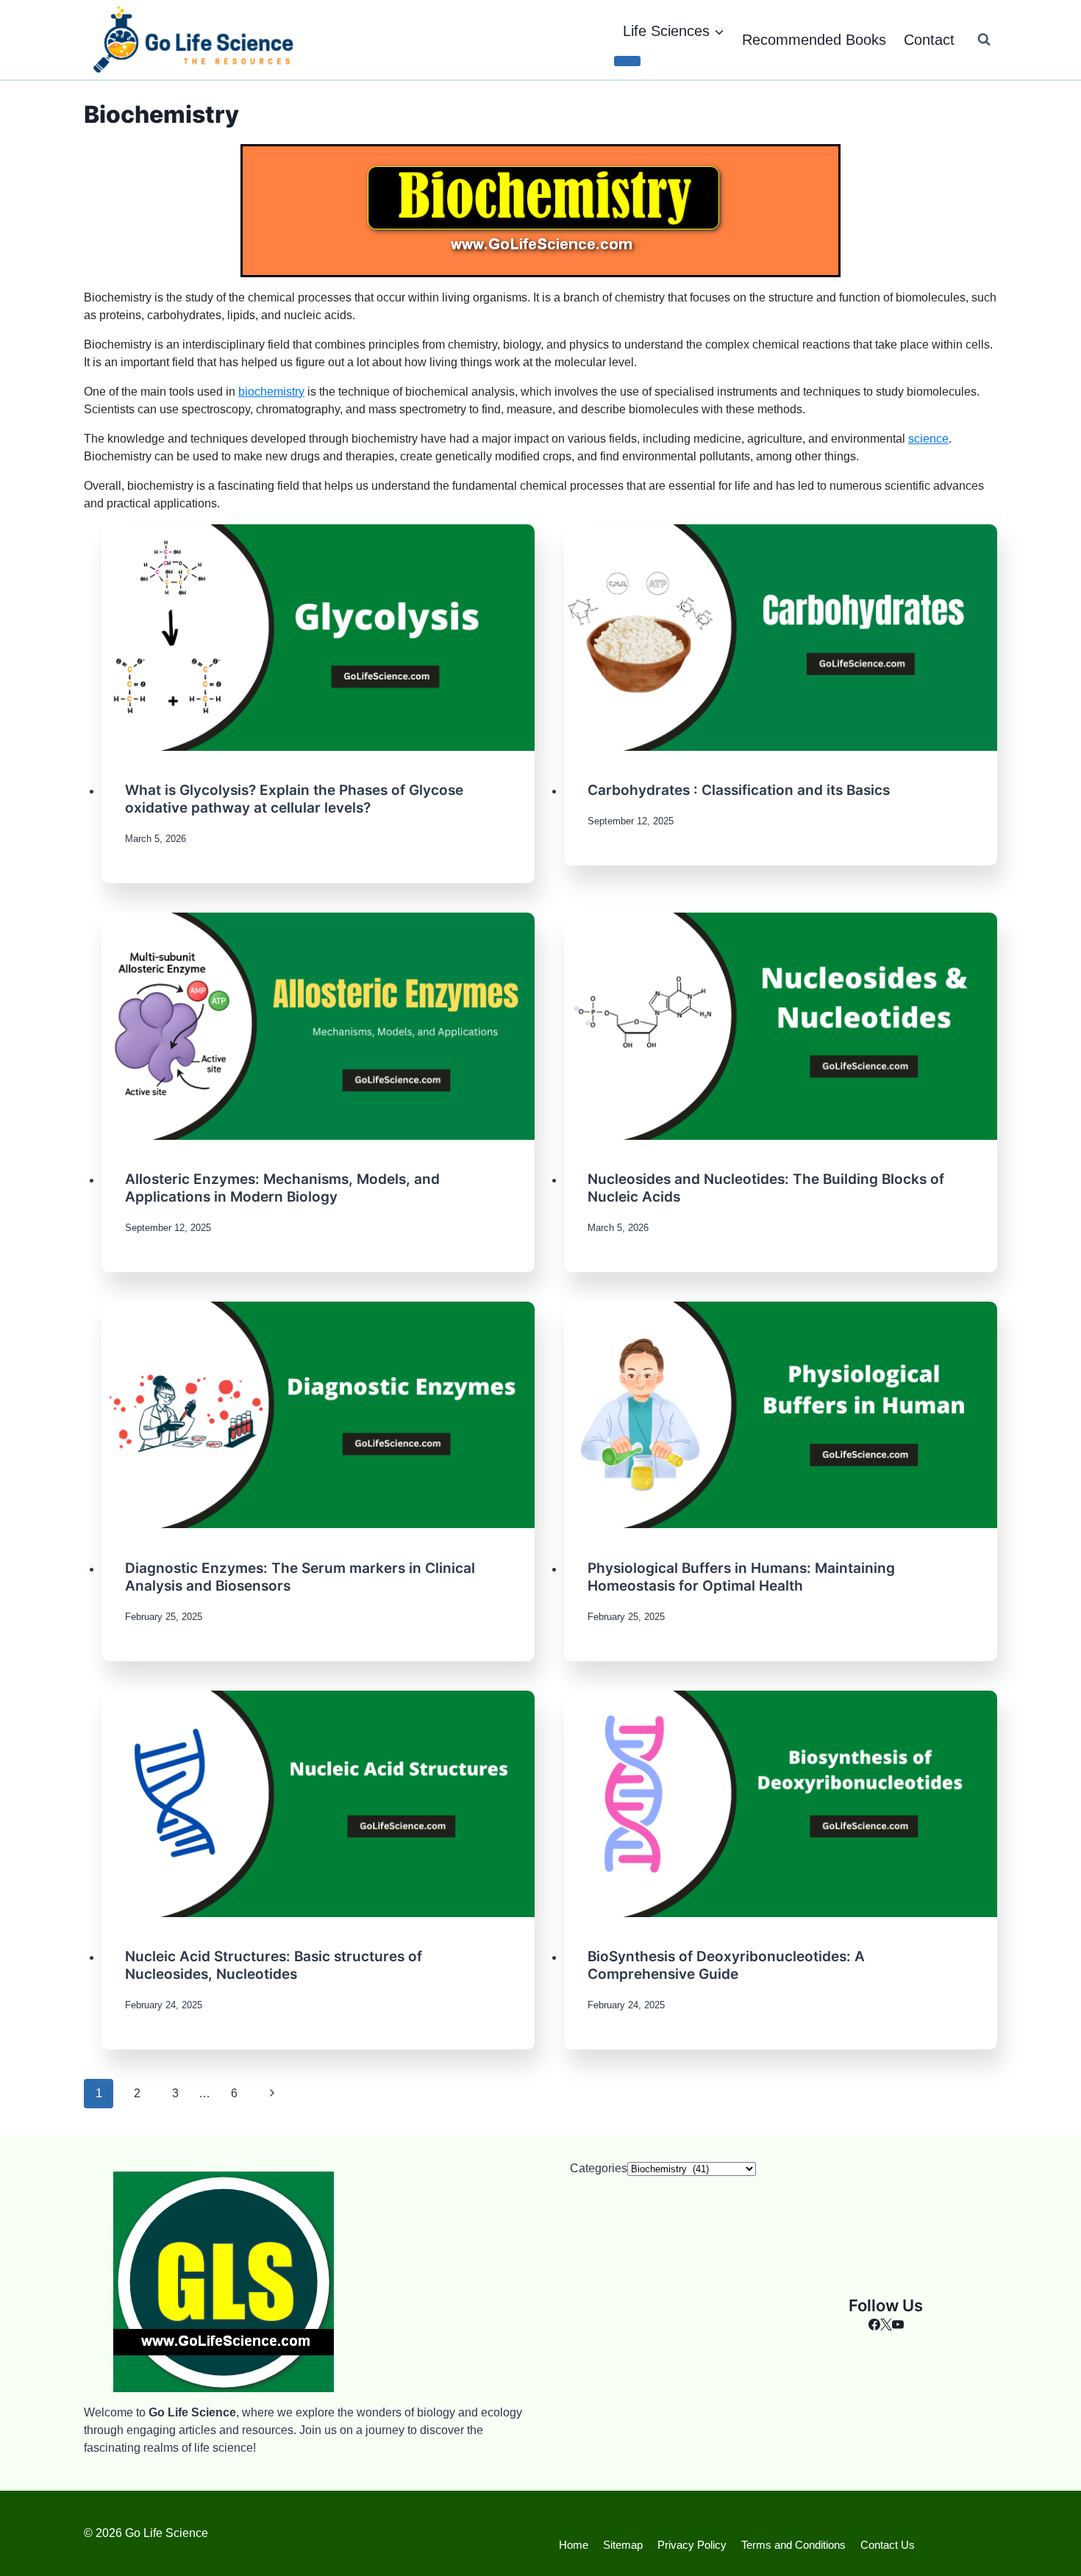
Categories (599, 2168)
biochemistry (271, 392)
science (928, 439)
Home (574, 2545)
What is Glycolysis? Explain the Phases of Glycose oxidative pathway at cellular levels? (294, 799)
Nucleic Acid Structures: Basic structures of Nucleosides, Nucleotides (274, 1965)
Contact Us (888, 2545)
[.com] (886, 2326)
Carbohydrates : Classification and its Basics (739, 790)
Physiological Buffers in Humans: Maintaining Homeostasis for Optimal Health (741, 1577)
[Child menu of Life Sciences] (627, 61)
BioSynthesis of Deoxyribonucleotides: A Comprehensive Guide (726, 1965)
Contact (929, 40)
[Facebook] (874, 2326)
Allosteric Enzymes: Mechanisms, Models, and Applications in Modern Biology (282, 1188)
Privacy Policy (692, 2545)
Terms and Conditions (793, 2545)
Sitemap (623, 2545)
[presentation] (318, 638)
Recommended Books (814, 40)
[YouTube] (898, 2326)
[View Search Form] (984, 40)
